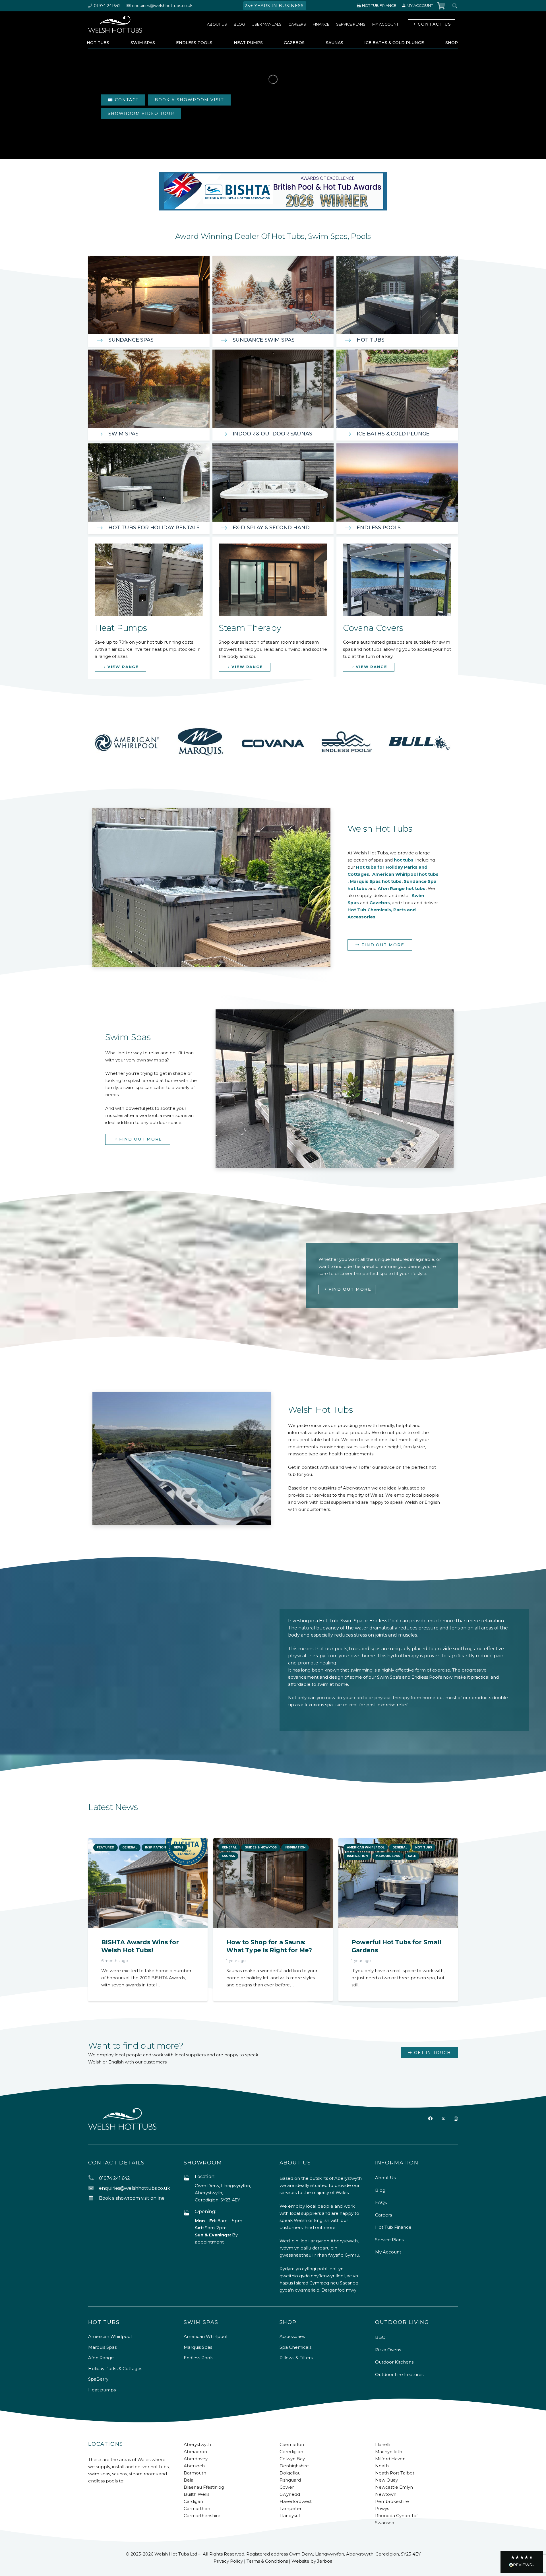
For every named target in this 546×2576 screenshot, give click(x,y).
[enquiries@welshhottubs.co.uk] (94, 2188)
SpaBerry (98, 2379)
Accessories (292, 2336)
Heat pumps (102, 2390)
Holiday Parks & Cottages (115, 2369)
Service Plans (389, 2240)
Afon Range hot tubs (402, 888)
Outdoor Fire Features (399, 2374)
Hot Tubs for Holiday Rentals (154, 528)
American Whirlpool (110, 2336)
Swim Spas (123, 434)
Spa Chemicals (295, 2347)
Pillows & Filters (296, 2358)
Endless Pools (379, 528)
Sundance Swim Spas (264, 340)
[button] (522, 2562)
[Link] (149, 608)
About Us (385, 2178)
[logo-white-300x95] (115, 24)
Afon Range (101, 2358)
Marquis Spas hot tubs (376, 881)
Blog (380, 2190)
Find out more (320, 2227)
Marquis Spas (102, 2347)
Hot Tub (329, 1621)
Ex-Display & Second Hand (271, 528)
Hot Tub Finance (393, 2227)
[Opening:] (189, 2213)
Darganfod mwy (339, 2290)
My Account (388, 2252)
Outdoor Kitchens (394, 2362)
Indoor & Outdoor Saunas (272, 434)
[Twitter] (443, 2119)
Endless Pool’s (427, 1677)
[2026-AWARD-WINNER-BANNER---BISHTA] (273, 191)
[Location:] (189, 2178)
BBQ (380, 2337)
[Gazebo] (397, 608)
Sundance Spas (131, 340)
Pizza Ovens (388, 2350)
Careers (383, 2215)
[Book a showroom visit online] (94, 2198)
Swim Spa (351, 1621)
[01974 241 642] (94, 2178)
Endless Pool (384, 1621)
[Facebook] (430, 2119)
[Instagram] (456, 2119)
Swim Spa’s (389, 1677)
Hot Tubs (371, 340)
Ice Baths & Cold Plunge (393, 434)
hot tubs (404, 860)
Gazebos (380, 903)
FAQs (381, 2202)
